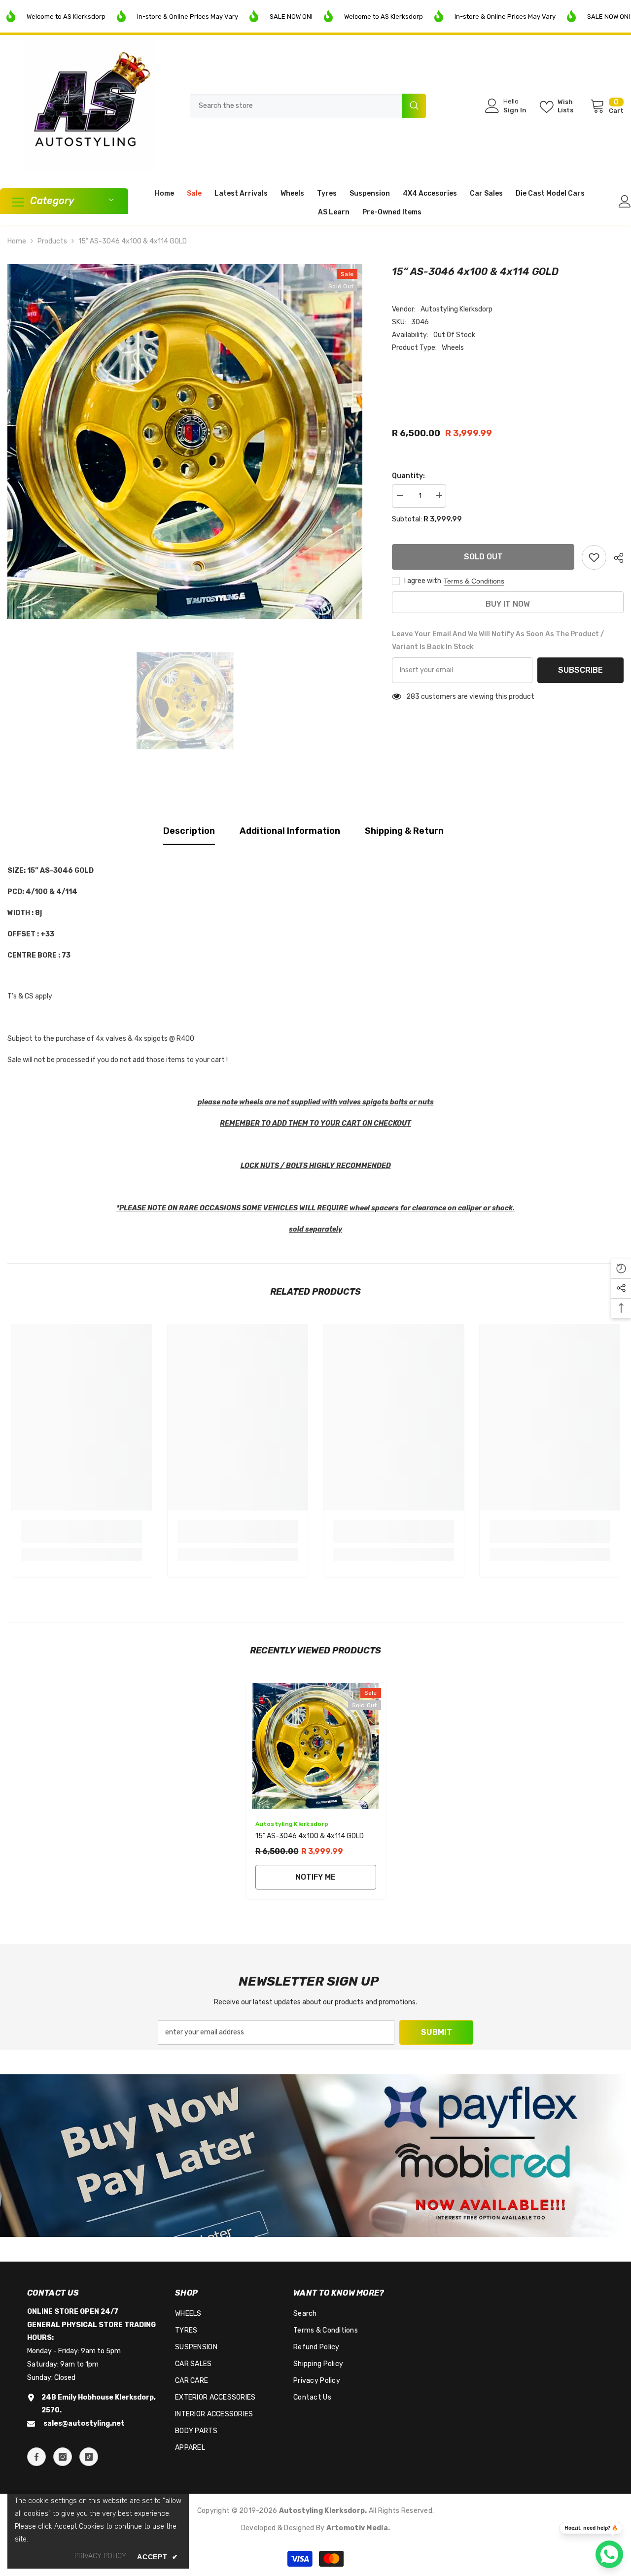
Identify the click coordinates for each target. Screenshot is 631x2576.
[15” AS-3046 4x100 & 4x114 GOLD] (316, 1746)
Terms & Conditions (474, 581)
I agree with (423, 581)
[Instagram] (63, 2457)
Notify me (315, 1877)
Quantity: (408, 476)
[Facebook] (36, 2457)
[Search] (308, 106)
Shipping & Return (404, 831)
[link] (82, 1538)
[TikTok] (89, 2457)
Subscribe (580, 670)
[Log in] (625, 201)
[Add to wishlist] (594, 557)
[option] (185, 442)
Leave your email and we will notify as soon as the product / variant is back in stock (498, 640)
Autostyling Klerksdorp (456, 309)
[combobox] (296, 106)
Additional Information (290, 831)
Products (52, 241)
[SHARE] (615, 558)
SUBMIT (437, 2032)
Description (189, 831)
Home (17, 241)
